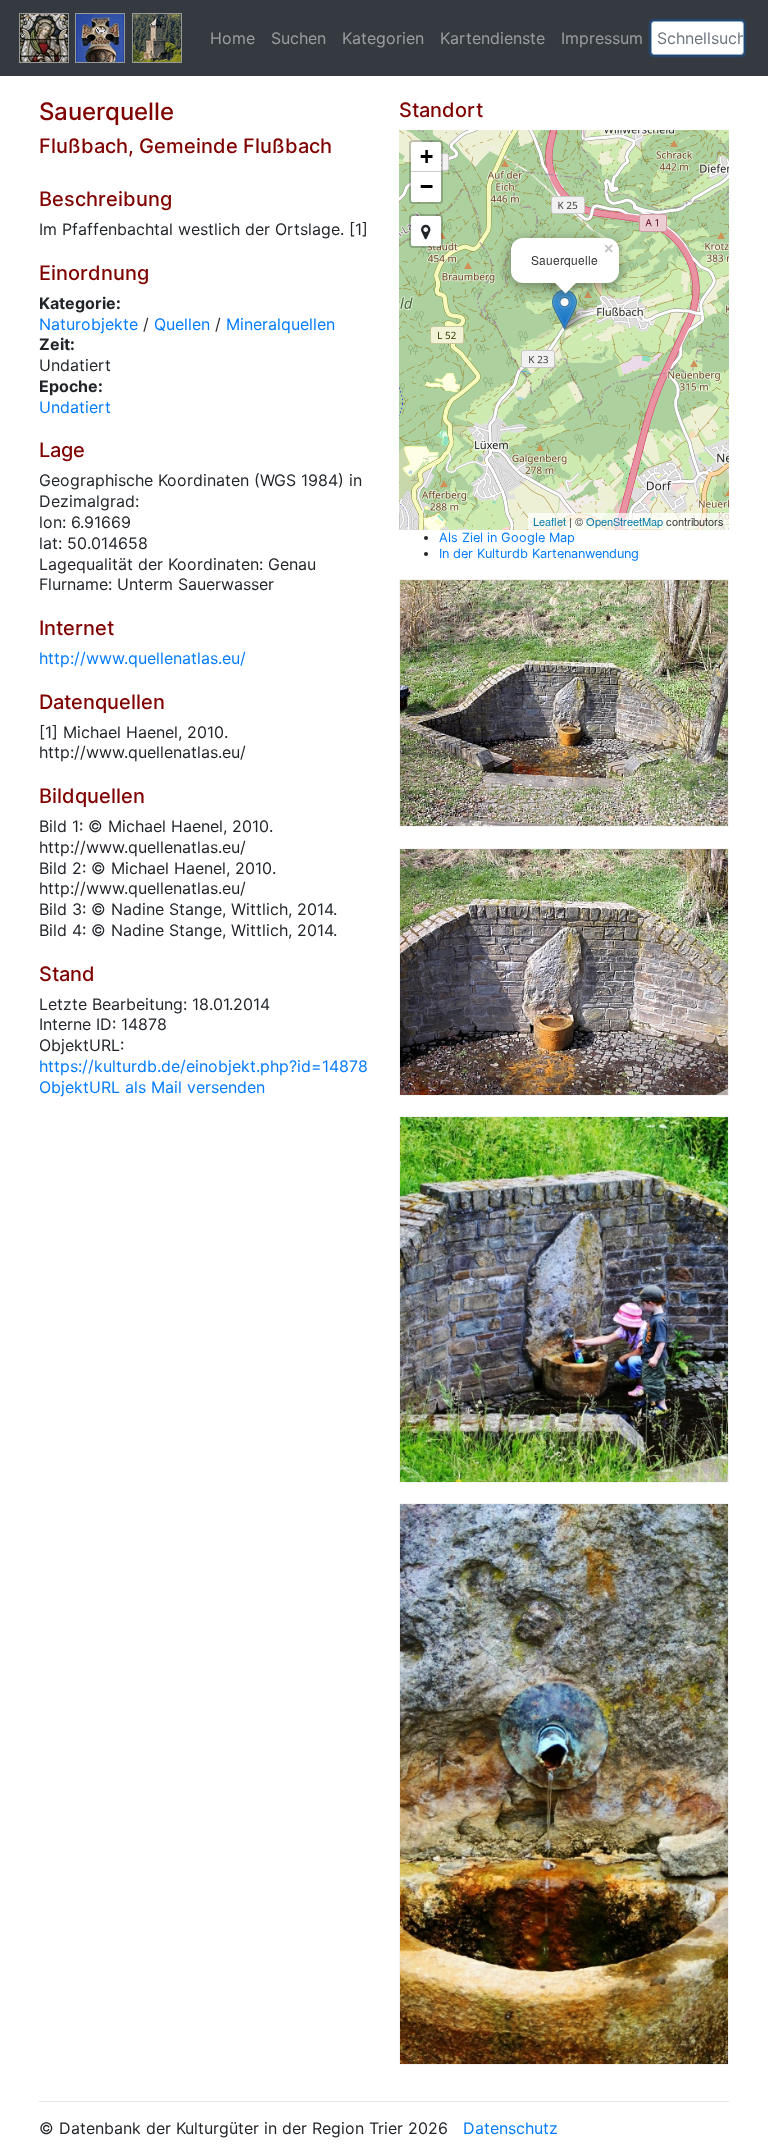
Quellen (182, 324)
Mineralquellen (280, 324)
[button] (729, 38)
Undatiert (75, 407)
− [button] (426, 186)
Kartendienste (492, 38)
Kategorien (383, 38)
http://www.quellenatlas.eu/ (142, 658)
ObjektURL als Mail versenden (152, 1087)
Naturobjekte (88, 324)
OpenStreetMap (624, 521)
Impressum (602, 38)
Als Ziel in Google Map (507, 537)
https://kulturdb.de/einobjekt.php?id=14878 (203, 1066)
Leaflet (549, 521)
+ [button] (426, 156)
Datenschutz (510, 2128)
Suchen (298, 38)
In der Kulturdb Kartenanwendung (539, 553)
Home (232, 38)
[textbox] (697, 38)
